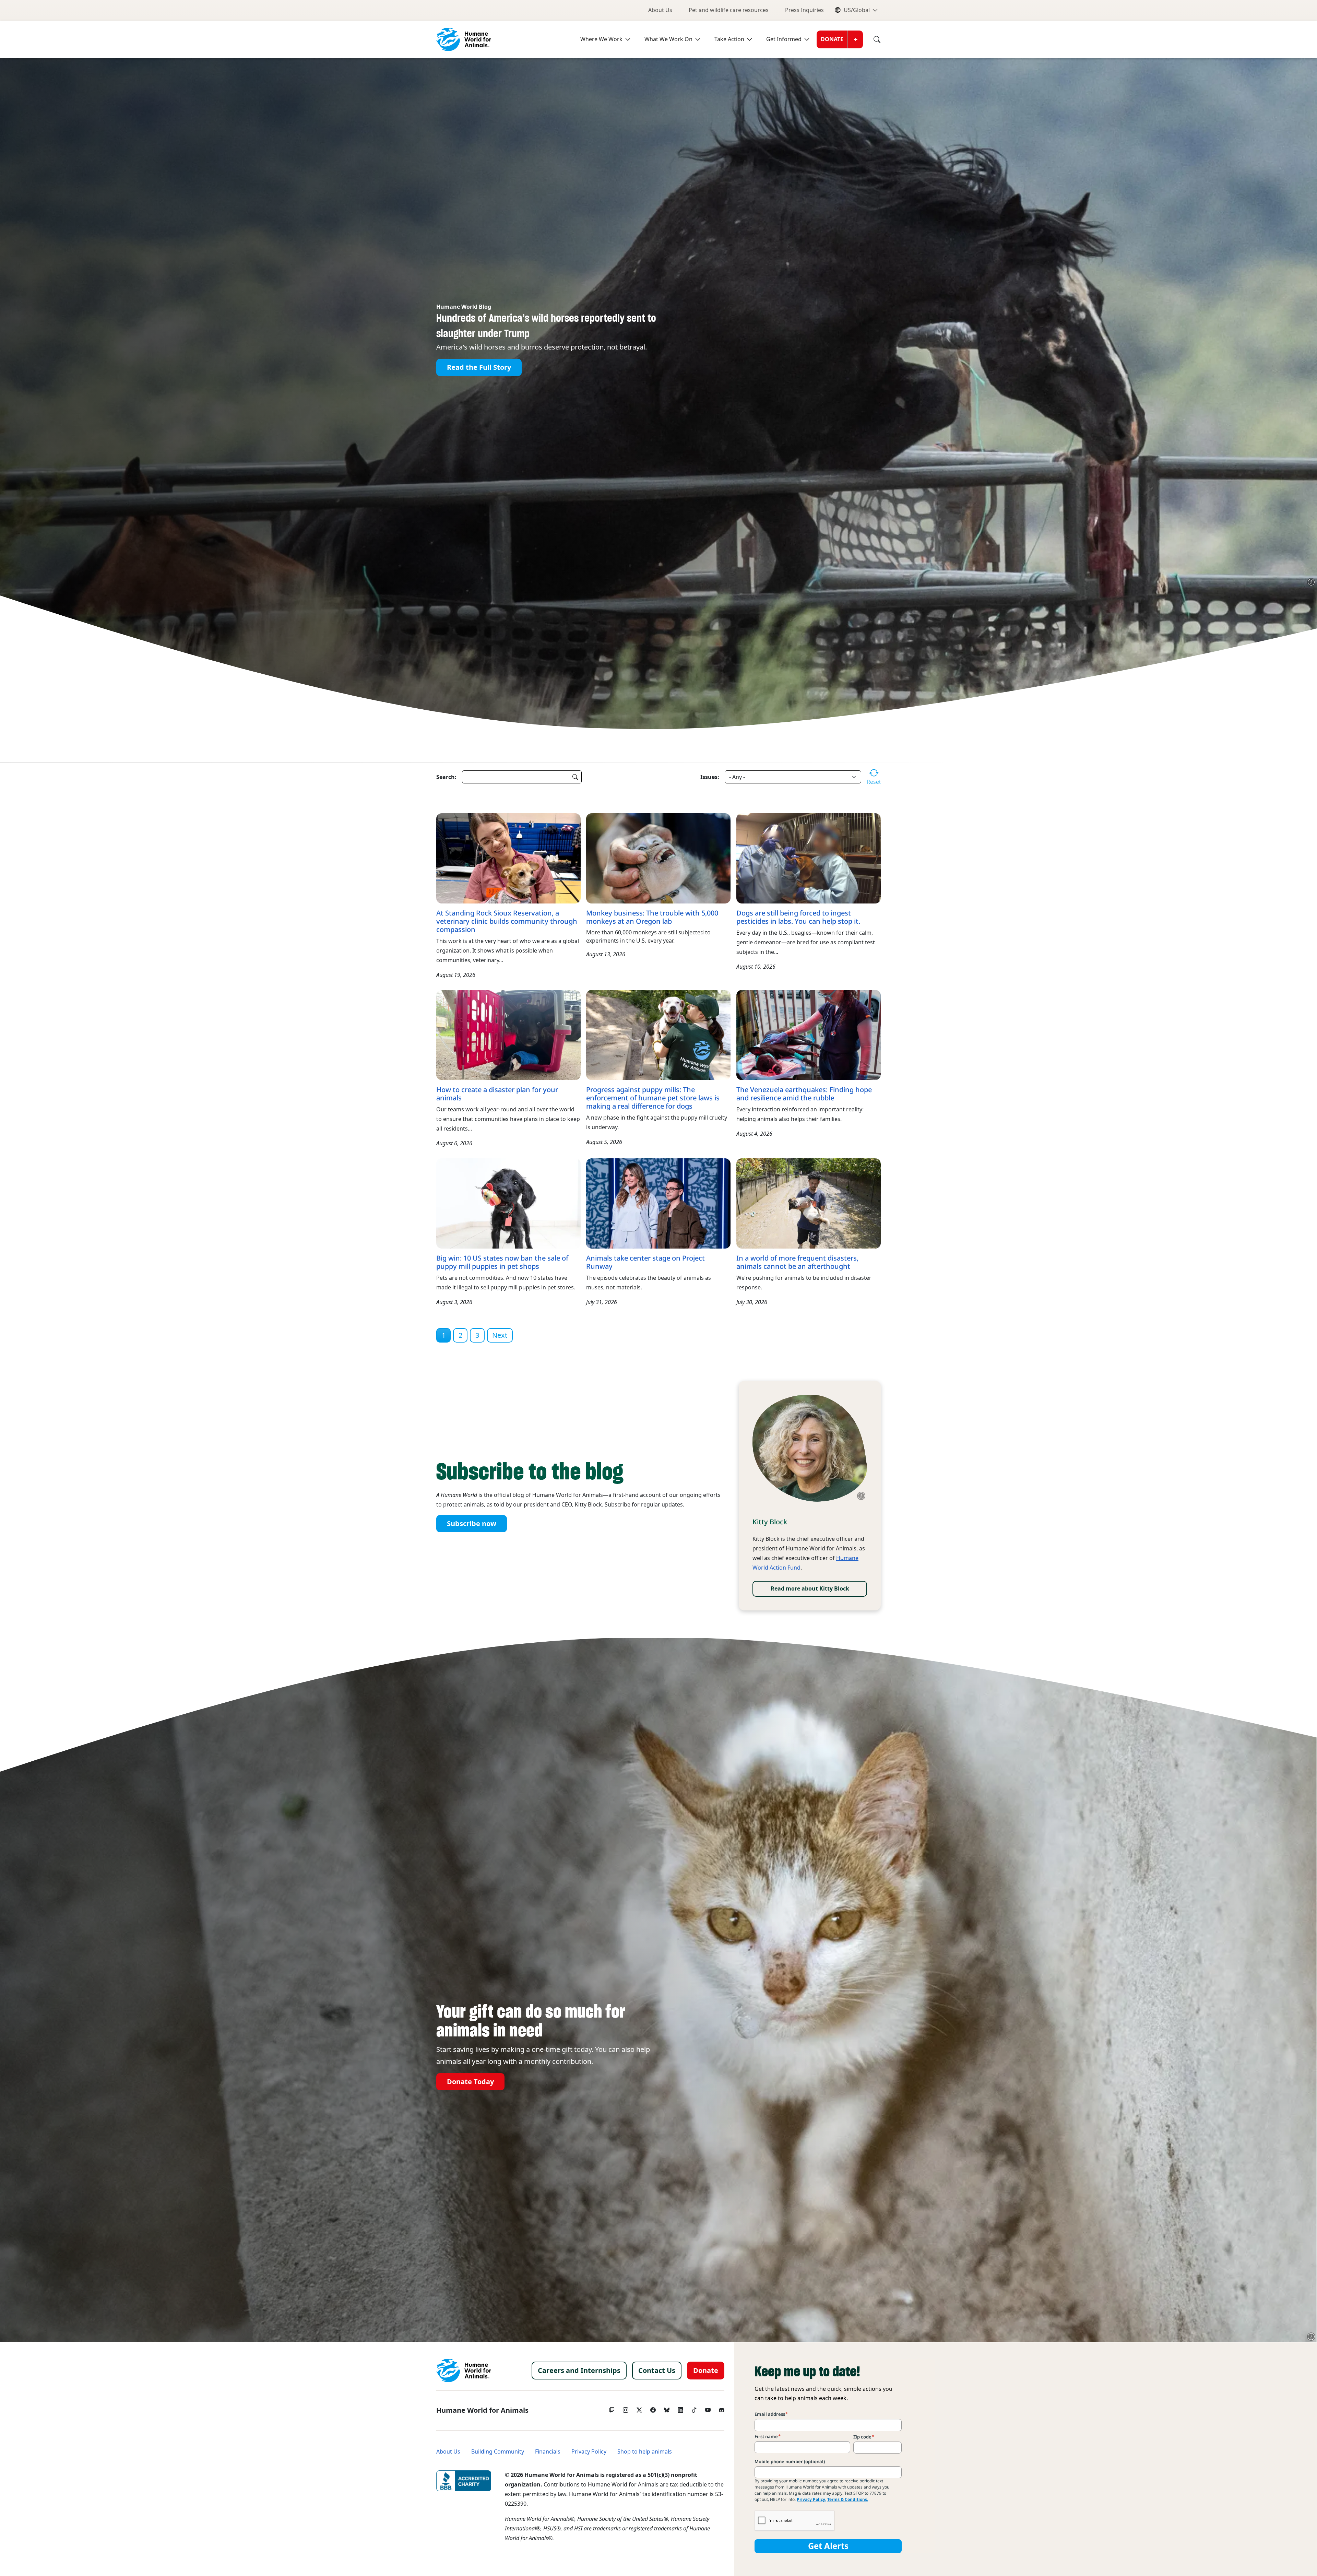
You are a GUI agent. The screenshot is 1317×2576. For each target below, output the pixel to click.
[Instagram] (626, 2408)
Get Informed (784, 39)
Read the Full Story (479, 367)
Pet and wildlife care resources (729, 10)
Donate (832, 39)
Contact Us (657, 2371)
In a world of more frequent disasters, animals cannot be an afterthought (797, 1262)
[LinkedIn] (680, 2408)
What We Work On (668, 39)
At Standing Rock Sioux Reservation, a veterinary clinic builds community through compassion (507, 921)
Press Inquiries (804, 10)
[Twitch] (612, 2408)
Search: (446, 777)
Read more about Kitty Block (810, 1589)
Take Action (729, 39)
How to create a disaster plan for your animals (497, 1094)
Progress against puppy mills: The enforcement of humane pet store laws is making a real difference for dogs (653, 1098)
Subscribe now (472, 1524)
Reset (874, 782)
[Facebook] (653, 2408)
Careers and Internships (579, 2371)
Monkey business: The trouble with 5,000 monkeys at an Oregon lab (652, 917)
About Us (660, 10)
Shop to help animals (645, 2452)
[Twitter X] (639, 2408)
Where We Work (601, 39)
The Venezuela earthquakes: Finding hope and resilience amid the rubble (804, 1094)
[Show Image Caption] (1311, 582)
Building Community (498, 2452)
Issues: (710, 777)
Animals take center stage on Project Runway (645, 1262)
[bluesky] (667, 2408)
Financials (548, 2452)
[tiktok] (694, 2408)
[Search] (872, 39)
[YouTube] (708, 2408)
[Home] (464, 2371)
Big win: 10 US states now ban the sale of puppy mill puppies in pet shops (502, 1262)
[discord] (722, 2408)
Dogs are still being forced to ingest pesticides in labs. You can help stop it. (798, 917)
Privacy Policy (589, 2452)
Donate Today (470, 2081)
